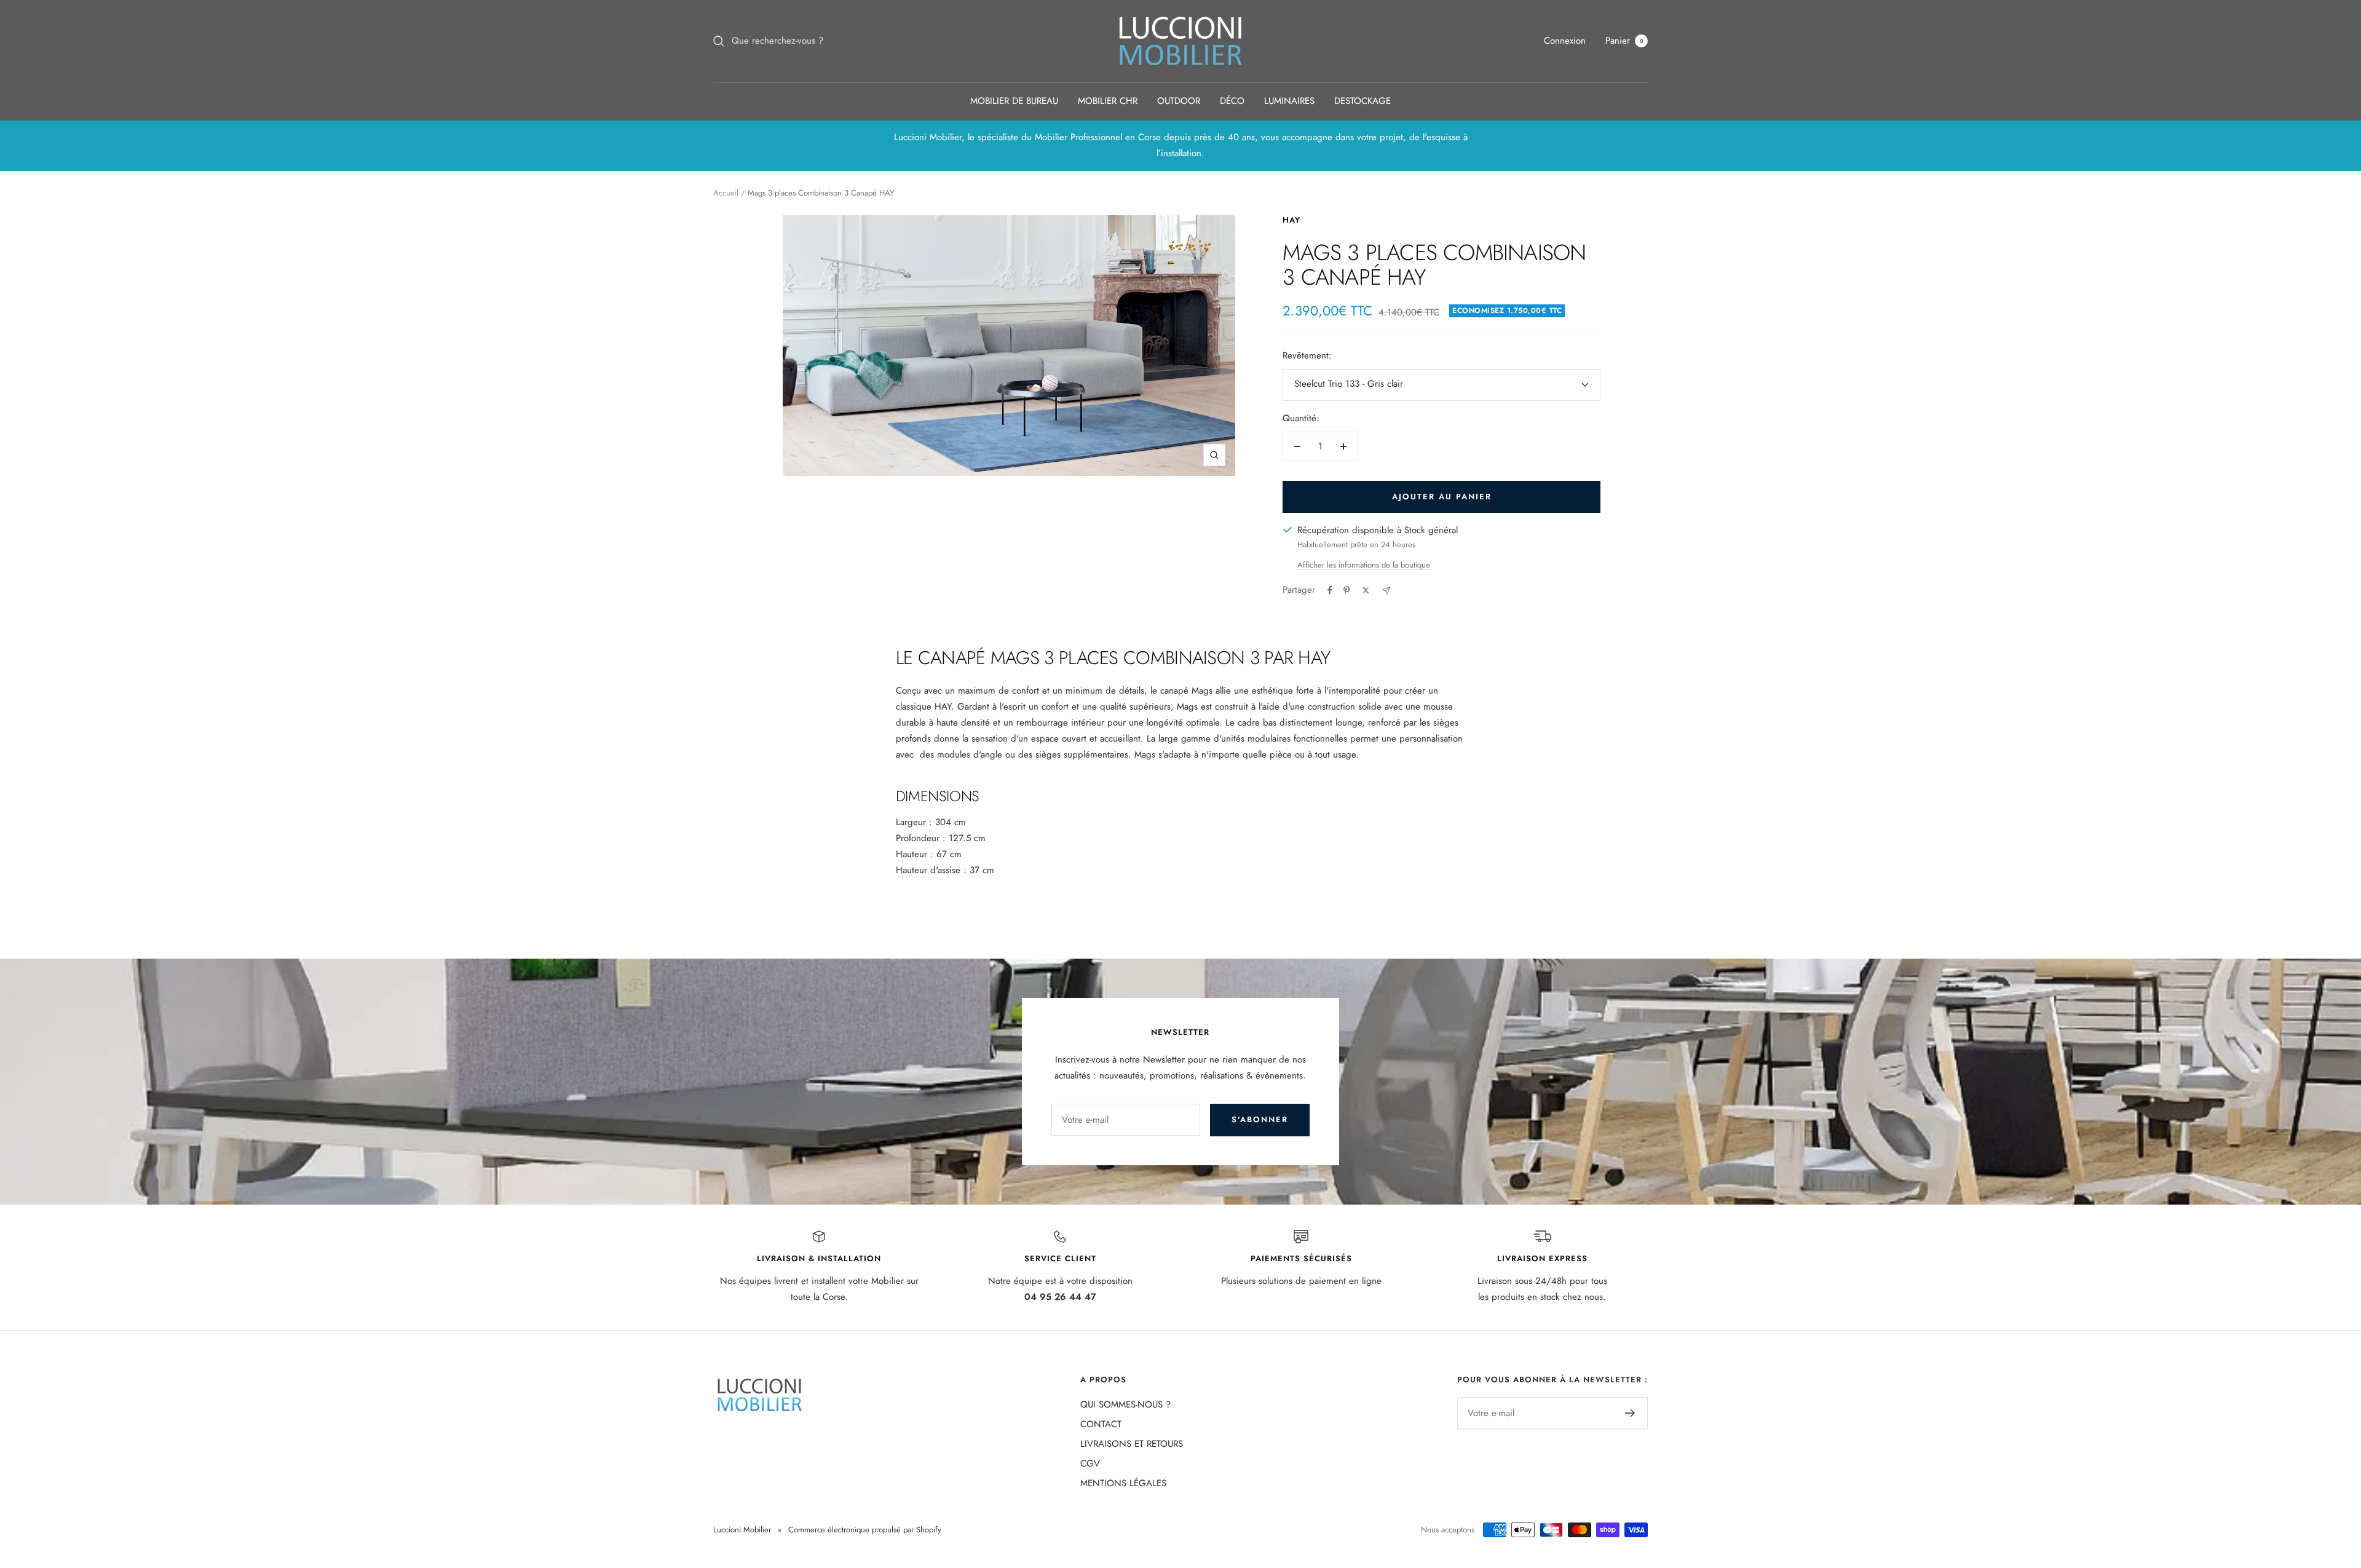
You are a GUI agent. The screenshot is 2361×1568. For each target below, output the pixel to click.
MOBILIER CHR (1108, 101)
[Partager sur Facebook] (1330, 590)
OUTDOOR (1179, 101)
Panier (1624, 41)
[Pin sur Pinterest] (1347, 590)
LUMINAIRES (1289, 101)
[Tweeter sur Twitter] (1366, 590)
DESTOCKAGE (1362, 101)
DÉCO (1232, 101)
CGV (1090, 1463)
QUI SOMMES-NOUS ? (1125, 1404)
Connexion (1565, 41)
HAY (1291, 220)
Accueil (726, 193)
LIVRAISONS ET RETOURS (1132, 1444)
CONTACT (1101, 1424)
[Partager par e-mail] (1386, 591)
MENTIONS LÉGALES (1123, 1483)
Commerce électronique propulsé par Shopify (865, 1530)
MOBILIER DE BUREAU (1014, 101)
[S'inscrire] (1630, 1413)
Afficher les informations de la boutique (1364, 565)
